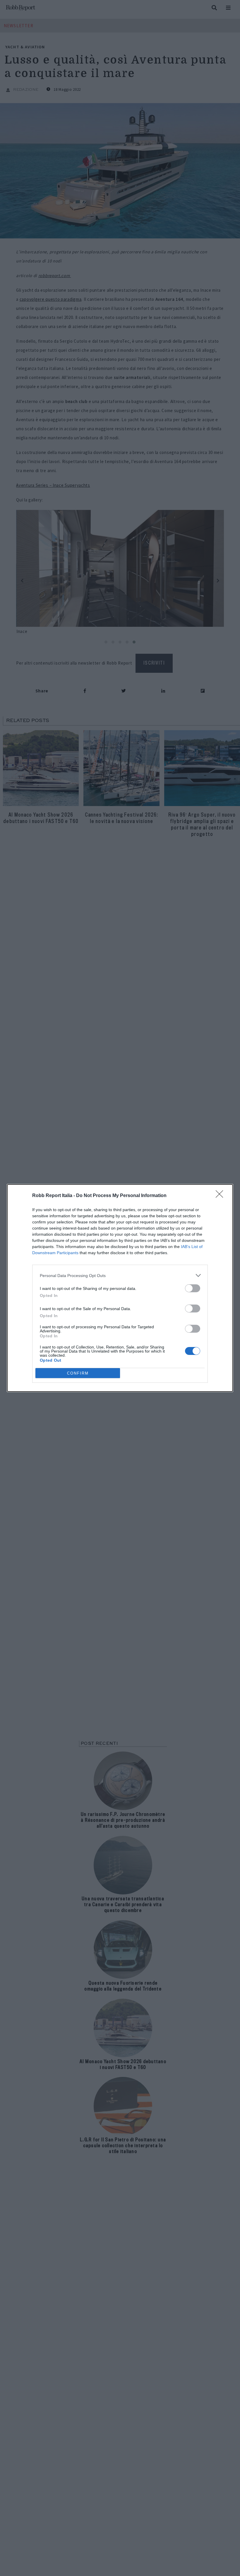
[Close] (221, 1196)
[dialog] (120, 1288)
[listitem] (120, 1275)
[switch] (193, 1288)
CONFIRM (78, 1373)
